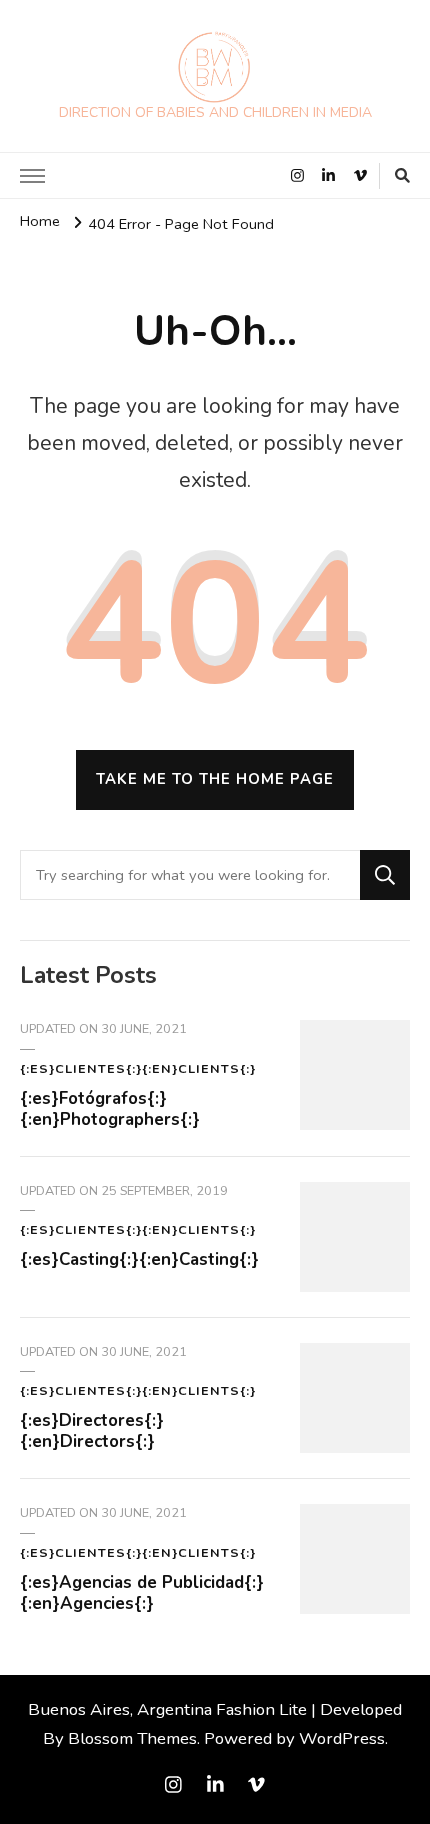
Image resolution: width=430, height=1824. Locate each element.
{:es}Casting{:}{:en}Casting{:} (139, 1259)
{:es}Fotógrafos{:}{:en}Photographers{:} (110, 1109)
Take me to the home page (215, 779)
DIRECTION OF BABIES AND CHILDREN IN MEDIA (215, 112)
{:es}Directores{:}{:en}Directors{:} (92, 1431)
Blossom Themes (132, 1738)
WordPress (342, 1738)
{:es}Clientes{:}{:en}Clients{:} (138, 1068)
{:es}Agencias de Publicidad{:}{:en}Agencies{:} (142, 1593)
